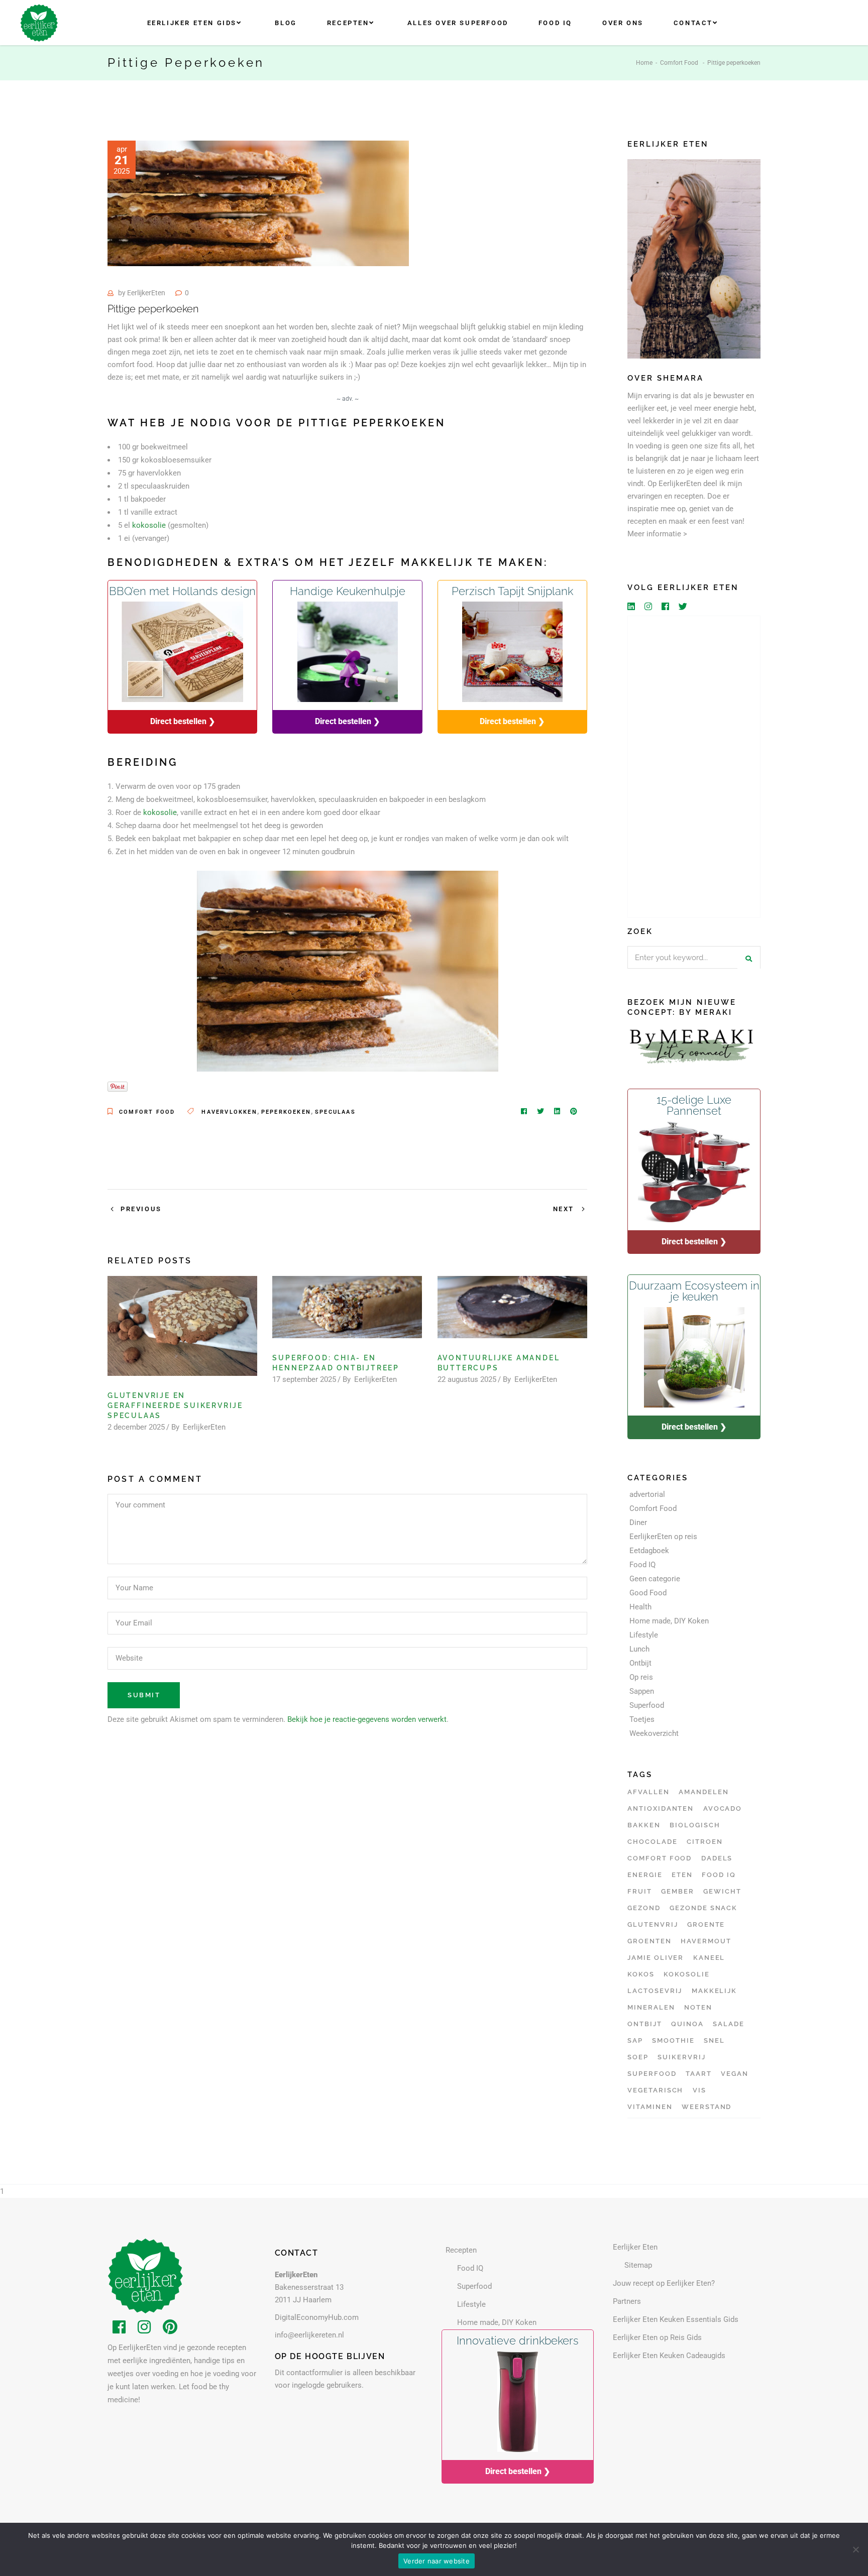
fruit (640, 1891)
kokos (641, 1974)
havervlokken (229, 1112)
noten (698, 2007)
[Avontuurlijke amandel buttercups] (512, 1307)
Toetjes (642, 1719)
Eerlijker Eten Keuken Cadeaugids (669, 2356)
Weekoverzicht (654, 1733)
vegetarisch (655, 2090)
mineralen (651, 2007)
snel (714, 2040)
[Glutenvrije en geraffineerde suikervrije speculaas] (182, 1326)
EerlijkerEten (146, 293)
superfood (652, 2074)
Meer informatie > (657, 534)
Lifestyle (644, 1635)
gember (678, 1891)
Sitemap (638, 2265)
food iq (719, 1875)
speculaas (335, 1112)
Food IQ (642, 1565)
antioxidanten (661, 1808)
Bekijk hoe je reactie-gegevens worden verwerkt (367, 1719)
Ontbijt (640, 1663)
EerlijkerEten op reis (663, 1537)
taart (699, 2074)
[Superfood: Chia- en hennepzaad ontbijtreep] (347, 1307)
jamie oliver (656, 1958)
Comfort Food (679, 63)
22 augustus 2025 (467, 1379)
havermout (706, 1941)
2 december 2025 (136, 1427)
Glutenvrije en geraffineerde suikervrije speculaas (175, 1406)
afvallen (648, 1792)
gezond (644, 1908)
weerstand (707, 2107)
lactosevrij (655, 1991)
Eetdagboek (649, 1551)
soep (638, 2057)
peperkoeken (286, 1112)
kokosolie (149, 525)
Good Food (648, 1593)
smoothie (673, 2040)
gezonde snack (703, 1908)
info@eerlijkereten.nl (309, 2335)
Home (644, 63)
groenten (649, 1941)
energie (645, 1875)
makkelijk (715, 1991)
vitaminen (650, 2107)
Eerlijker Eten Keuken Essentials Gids (676, 2319)
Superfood (647, 1705)
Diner (638, 1523)
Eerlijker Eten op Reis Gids (657, 2337)
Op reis (641, 1677)
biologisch (695, 1825)
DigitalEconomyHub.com (317, 2317)
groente (706, 1924)
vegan (735, 2074)
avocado (723, 1808)
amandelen (704, 1792)
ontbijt (645, 2024)
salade (729, 2024)
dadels (717, 1858)
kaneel (709, 1958)
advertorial (647, 1494)
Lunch (639, 1649)
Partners (627, 2301)
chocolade (653, 1842)
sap (635, 2040)
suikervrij (682, 2057)
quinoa (687, 2024)
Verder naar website (437, 2561)
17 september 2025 (304, 1379)
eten (682, 1875)
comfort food (660, 1858)
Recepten (461, 2250)
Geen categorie (655, 1579)
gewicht (722, 1891)
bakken (644, 1825)
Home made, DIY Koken (669, 1621)
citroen (705, 1842)
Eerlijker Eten (635, 2247)
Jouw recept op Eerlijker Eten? (664, 2283)
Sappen (642, 1691)
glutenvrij (653, 1924)
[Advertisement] (694, 767)
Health (640, 1607)
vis (699, 2090)
